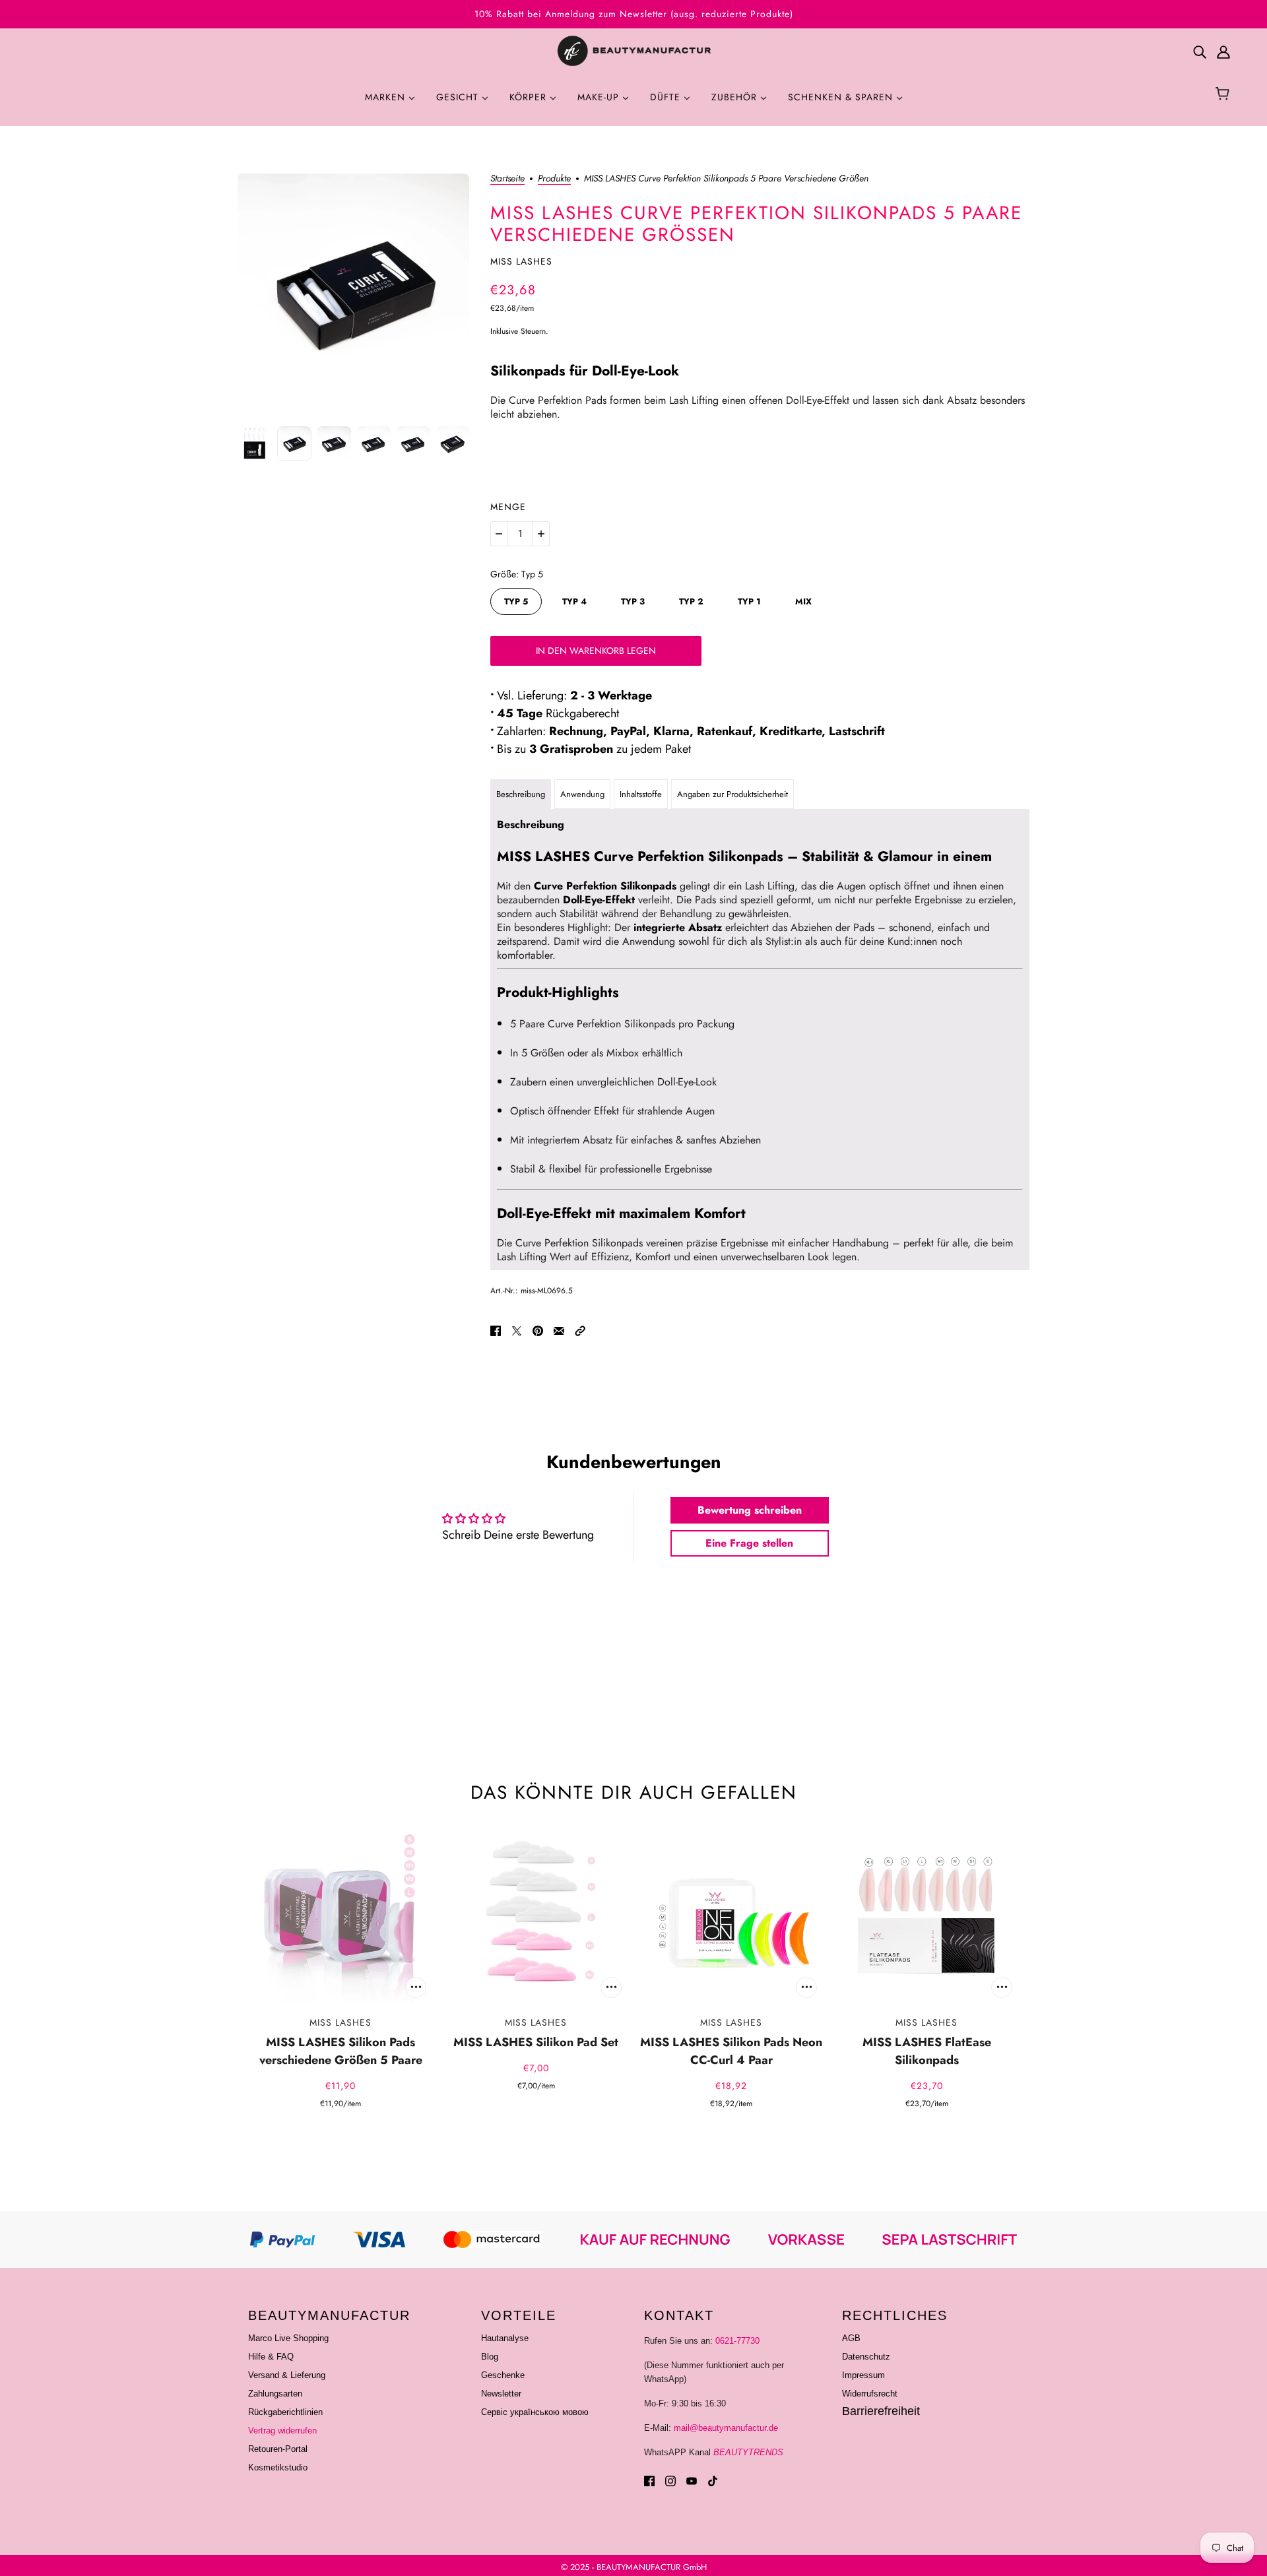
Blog (490, 2357)
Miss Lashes (521, 261)
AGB (851, 2338)
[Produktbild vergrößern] (353, 289)
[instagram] (670, 2481)
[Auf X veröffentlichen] (517, 1330)
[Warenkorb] (1224, 95)
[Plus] (541, 534)
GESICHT (459, 97)
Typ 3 (633, 601)
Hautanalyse (505, 2338)
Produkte (554, 179)
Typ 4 (574, 601)
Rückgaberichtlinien (285, 2412)
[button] (580, 1330)
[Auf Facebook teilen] (496, 1330)
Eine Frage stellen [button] (749, 1543)
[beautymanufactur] (633, 51)
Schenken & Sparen (842, 97)
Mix (803, 601)
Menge (508, 507)
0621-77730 (737, 2341)
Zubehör (736, 97)
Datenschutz (866, 2357)
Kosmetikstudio (278, 2467)
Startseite (507, 179)
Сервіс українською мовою (535, 2412)
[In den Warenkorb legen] (416, 1987)
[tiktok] (713, 2481)
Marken (387, 97)
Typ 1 (749, 601)
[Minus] (499, 534)
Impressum (863, 2375)
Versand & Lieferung (287, 2375)
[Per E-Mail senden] (559, 1330)
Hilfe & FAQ (271, 2357)
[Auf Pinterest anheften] (538, 1330)
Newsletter (501, 2394)
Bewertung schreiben (750, 1510)
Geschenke (503, 2375)
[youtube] (692, 2481)
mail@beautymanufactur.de (726, 2428)
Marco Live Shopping (288, 2338)
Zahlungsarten (275, 2394)
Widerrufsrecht (870, 2394)
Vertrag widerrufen (282, 2431)
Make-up (600, 97)
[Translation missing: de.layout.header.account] (1223, 52)
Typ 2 (691, 601)
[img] (1200, 52)
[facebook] (649, 2481)
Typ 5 (516, 601)
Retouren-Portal (278, 2449)
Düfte (667, 97)
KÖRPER (530, 97)
